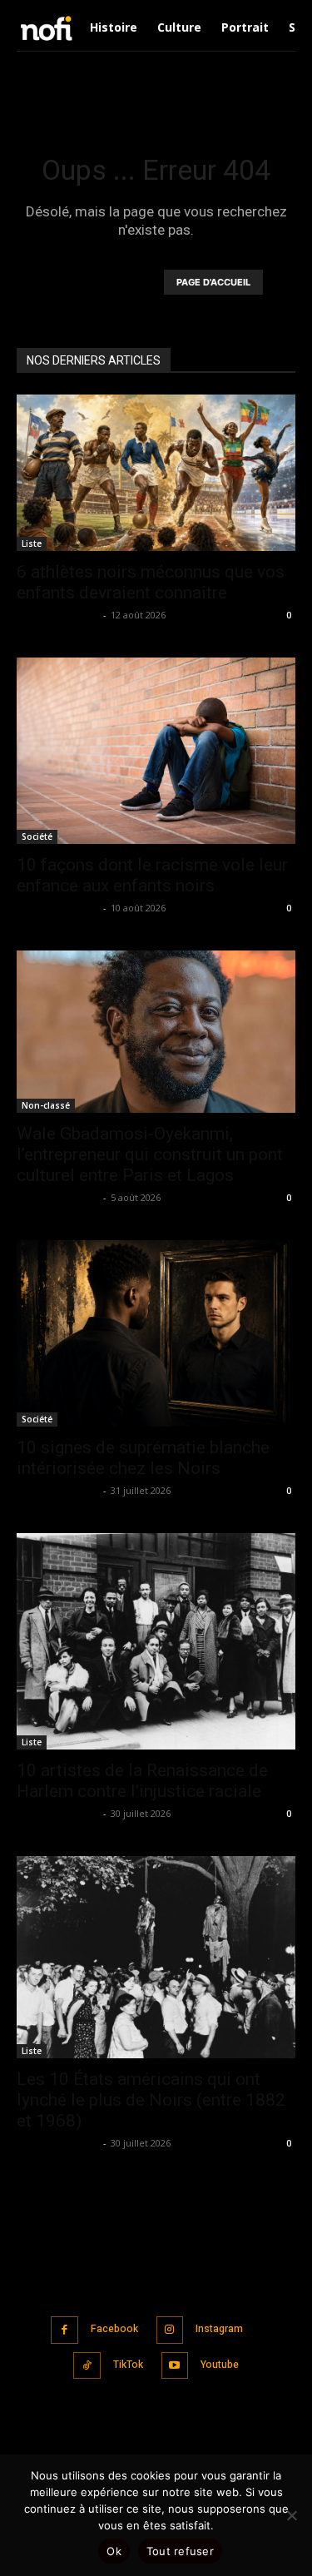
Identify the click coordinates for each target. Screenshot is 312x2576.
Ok (114, 2551)
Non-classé (46, 1105)
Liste (32, 543)
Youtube (220, 2365)
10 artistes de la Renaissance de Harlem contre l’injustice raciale (142, 1781)
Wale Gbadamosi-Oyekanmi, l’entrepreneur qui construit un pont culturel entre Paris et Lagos (150, 1154)
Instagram (219, 2329)
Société (37, 836)
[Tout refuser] (291, 2515)
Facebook (114, 2329)
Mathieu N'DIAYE (58, 615)
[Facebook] (64, 2330)
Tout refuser (180, 2551)
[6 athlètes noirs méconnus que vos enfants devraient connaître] (156, 473)
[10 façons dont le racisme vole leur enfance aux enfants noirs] (156, 750)
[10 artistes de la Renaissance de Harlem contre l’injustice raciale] (156, 1641)
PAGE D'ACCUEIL (213, 282)
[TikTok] (87, 2366)
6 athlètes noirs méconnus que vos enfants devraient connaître (151, 582)
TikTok (128, 2365)
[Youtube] (175, 2366)
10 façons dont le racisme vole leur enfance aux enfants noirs (152, 875)
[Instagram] (170, 2330)
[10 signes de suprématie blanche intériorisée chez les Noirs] (156, 1333)
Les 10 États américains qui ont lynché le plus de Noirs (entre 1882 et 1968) (151, 2100)
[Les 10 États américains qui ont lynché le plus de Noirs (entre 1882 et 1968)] (156, 1957)
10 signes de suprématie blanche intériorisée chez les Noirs (143, 1458)
